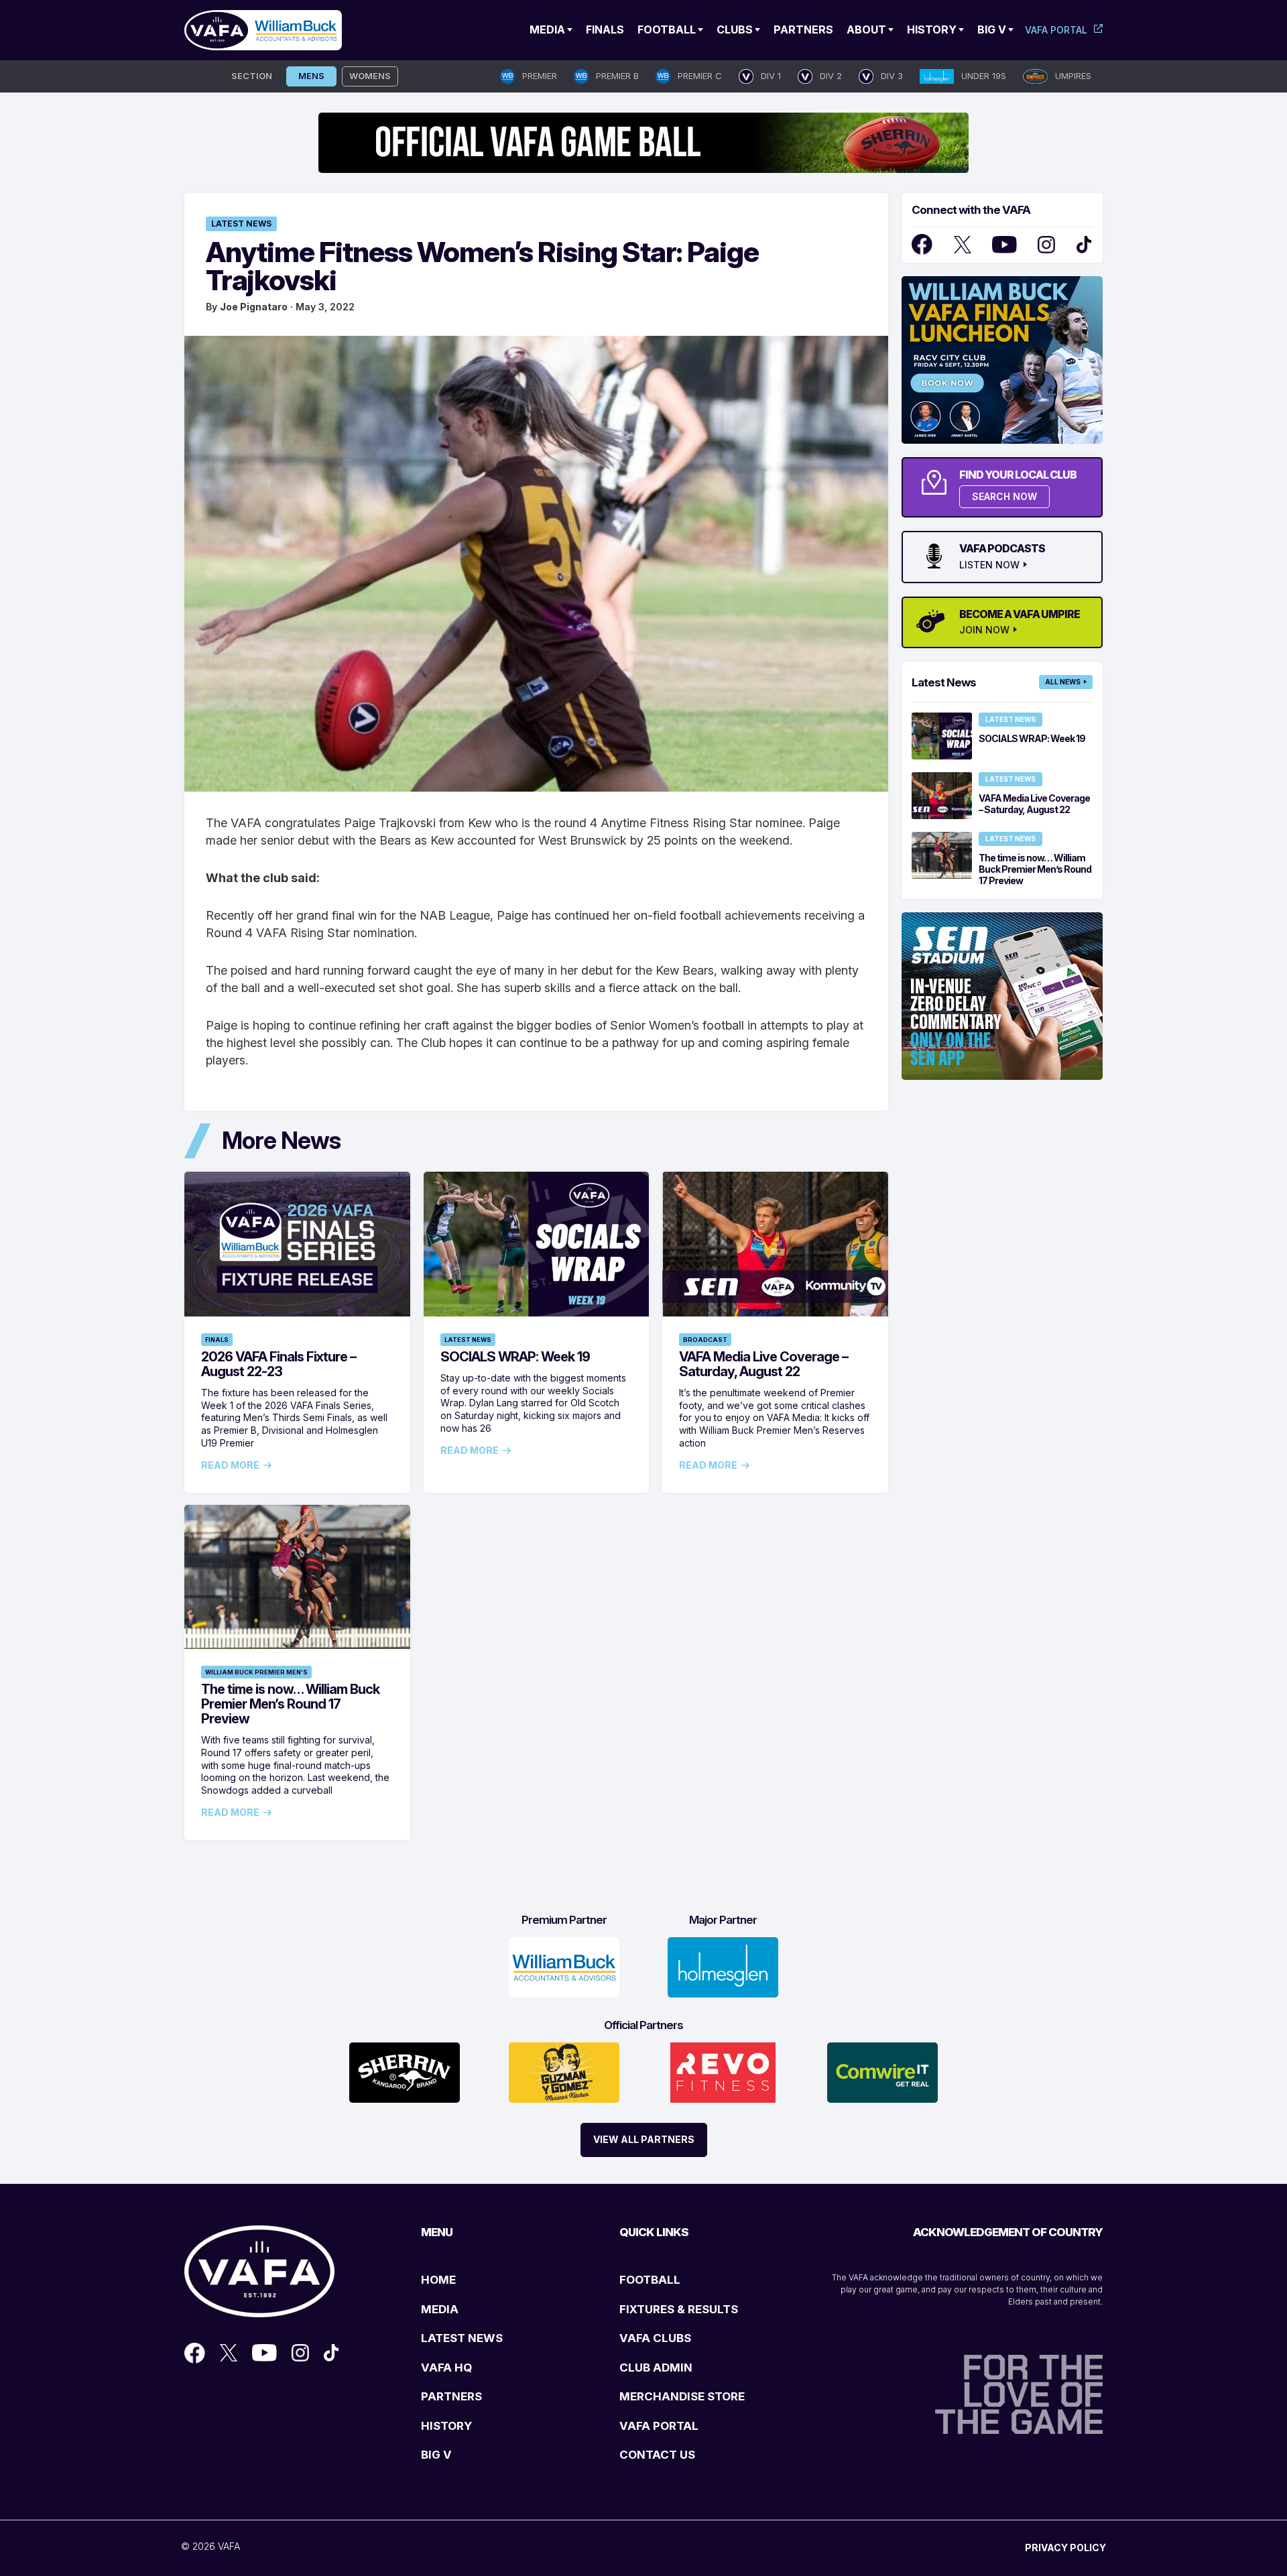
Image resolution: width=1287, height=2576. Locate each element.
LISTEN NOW (989, 565)
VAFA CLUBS (655, 2338)
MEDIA (440, 2309)
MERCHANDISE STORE (682, 2396)
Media (547, 29)
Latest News (241, 224)
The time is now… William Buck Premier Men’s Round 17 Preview (290, 1704)
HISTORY (446, 2426)
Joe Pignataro (254, 307)
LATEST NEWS (462, 2338)
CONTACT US (657, 2455)
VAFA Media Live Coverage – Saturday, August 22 (763, 1364)
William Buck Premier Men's (256, 1672)
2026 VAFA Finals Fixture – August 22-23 (279, 1364)
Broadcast (705, 1340)
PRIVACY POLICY (1065, 2548)
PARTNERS (451, 2396)
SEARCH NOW (1004, 496)
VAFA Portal (1056, 30)
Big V (992, 29)
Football (667, 29)
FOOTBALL (650, 2280)
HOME (438, 2280)
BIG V (436, 2455)
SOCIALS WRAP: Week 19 (515, 1357)
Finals (605, 29)
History (932, 29)
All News (1063, 682)
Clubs (735, 29)
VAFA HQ (446, 2368)
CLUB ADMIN (656, 2368)
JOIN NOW (984, 630)
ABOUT (866, 29)
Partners (803, 29)
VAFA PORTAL (659, 2426)
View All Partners (644, 2139)
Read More (230, 1465)
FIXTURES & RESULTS (679, 2309)
